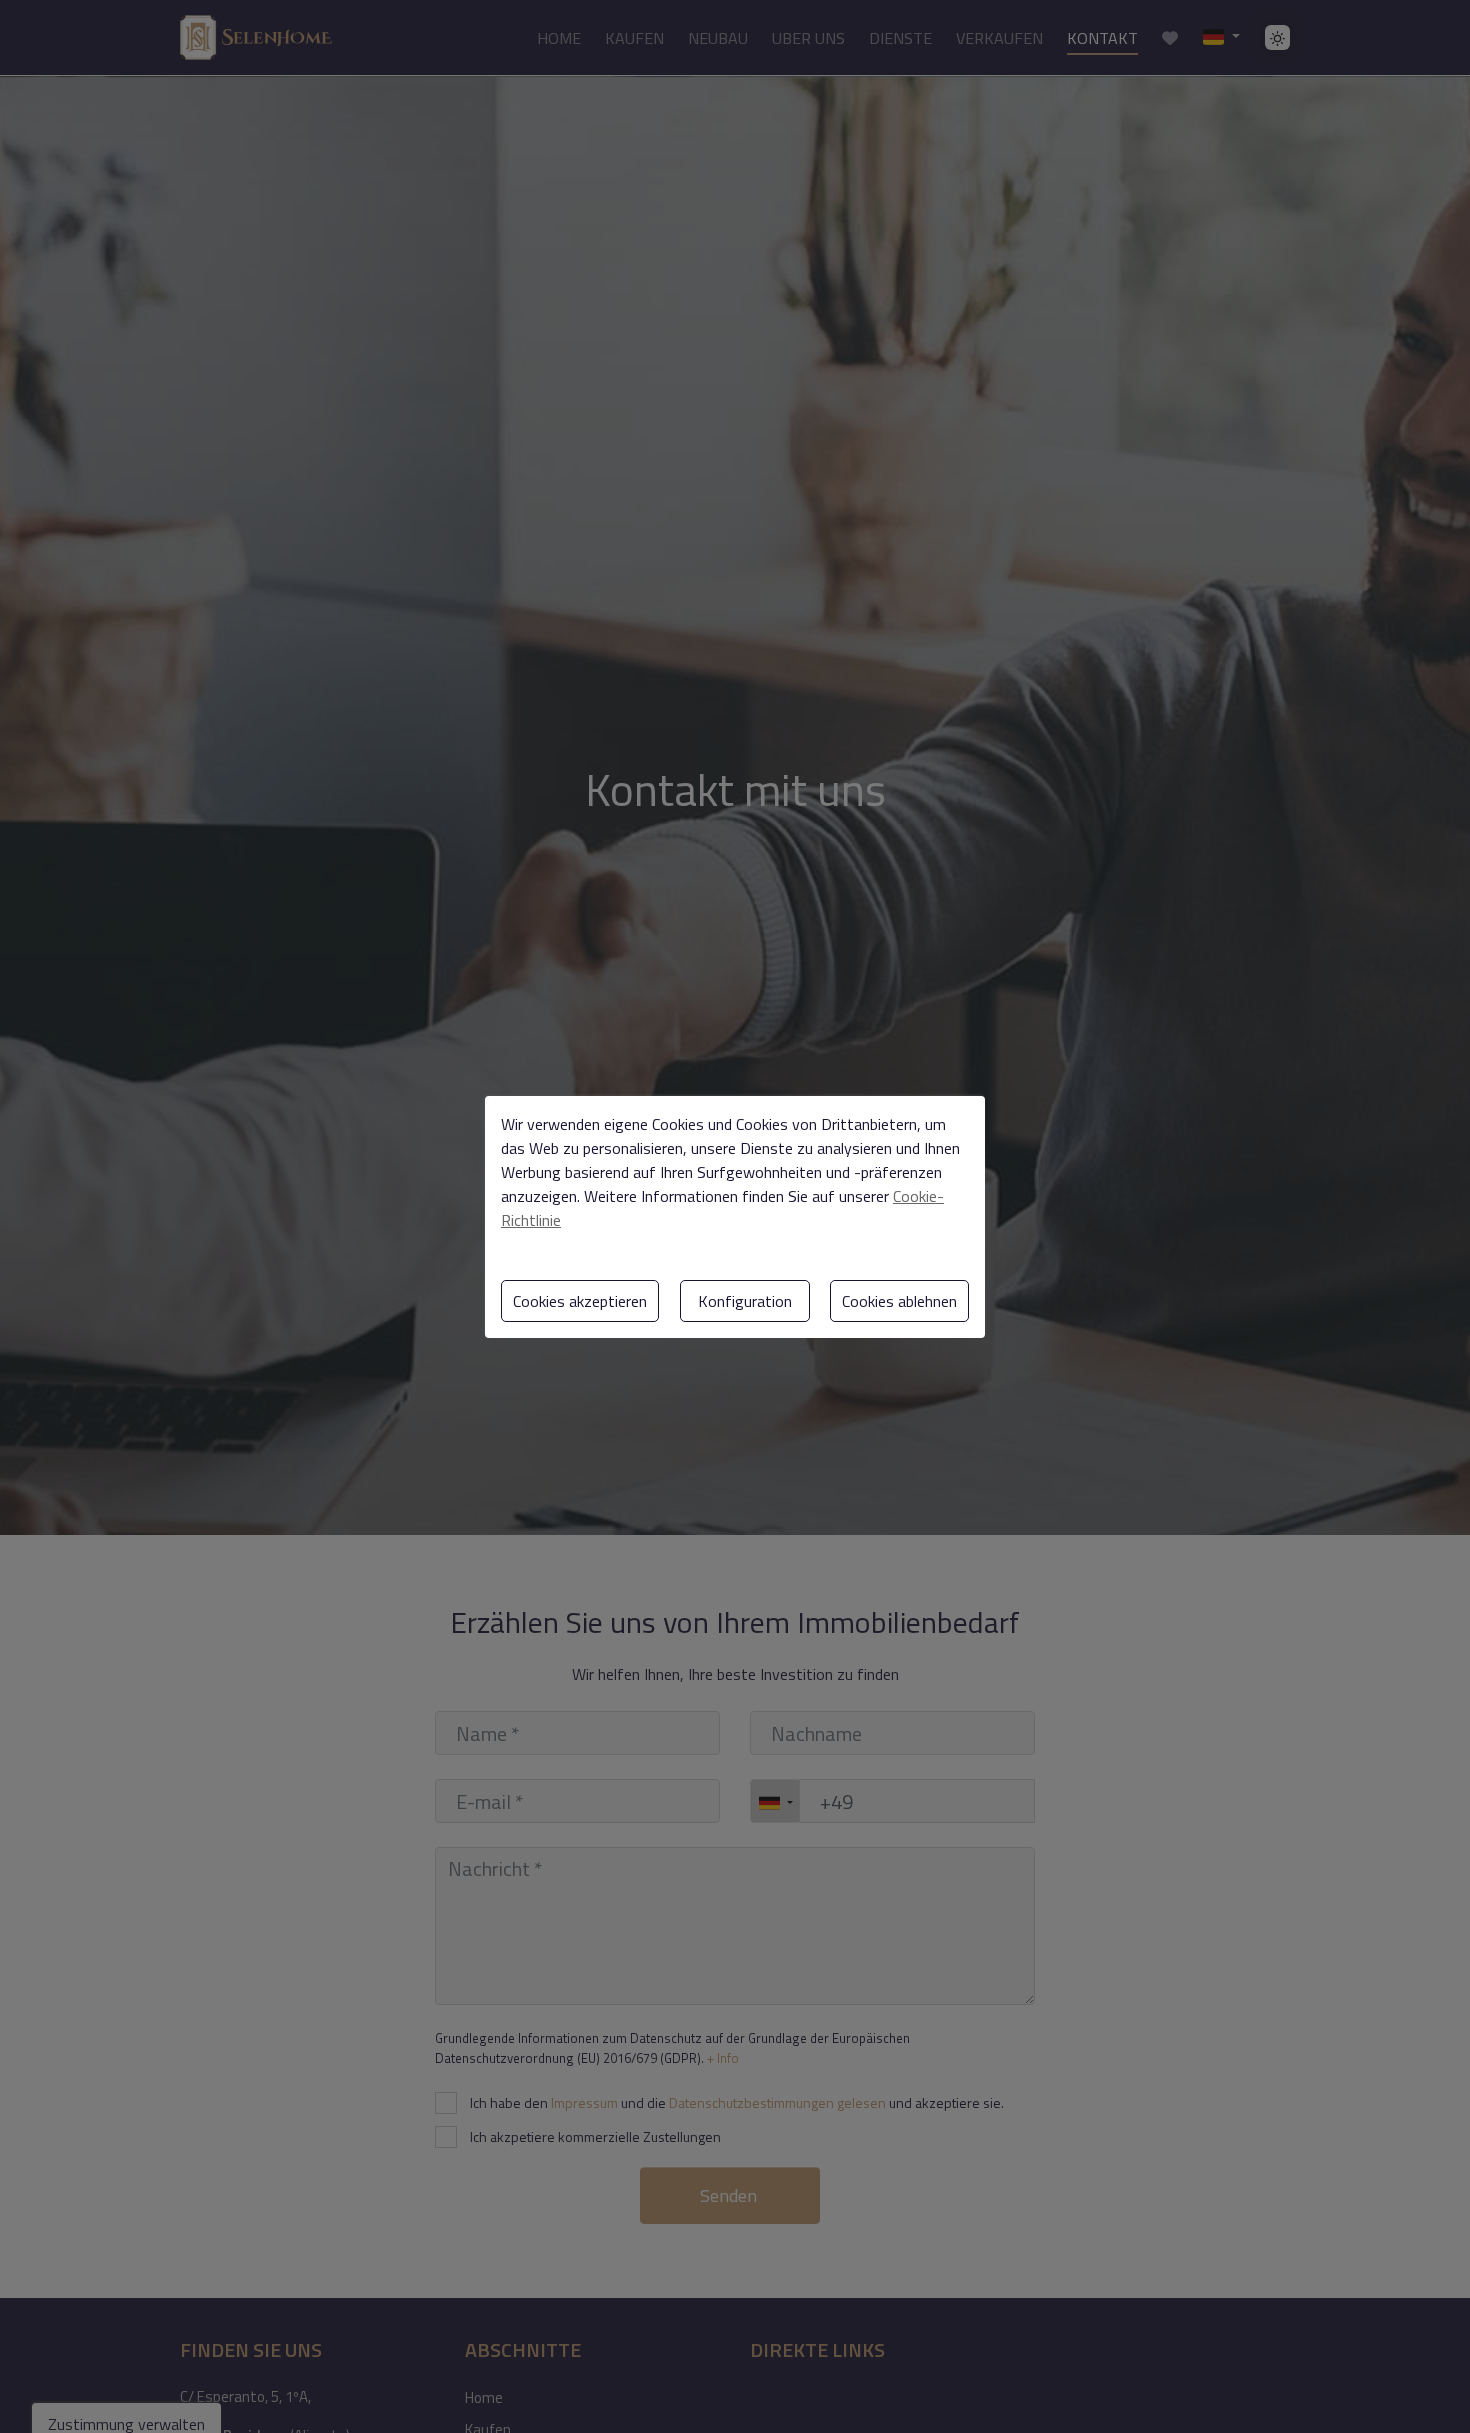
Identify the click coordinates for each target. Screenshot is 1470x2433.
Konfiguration (745, 1301)
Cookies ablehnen (899, 1301)
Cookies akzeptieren (580, 1301)
